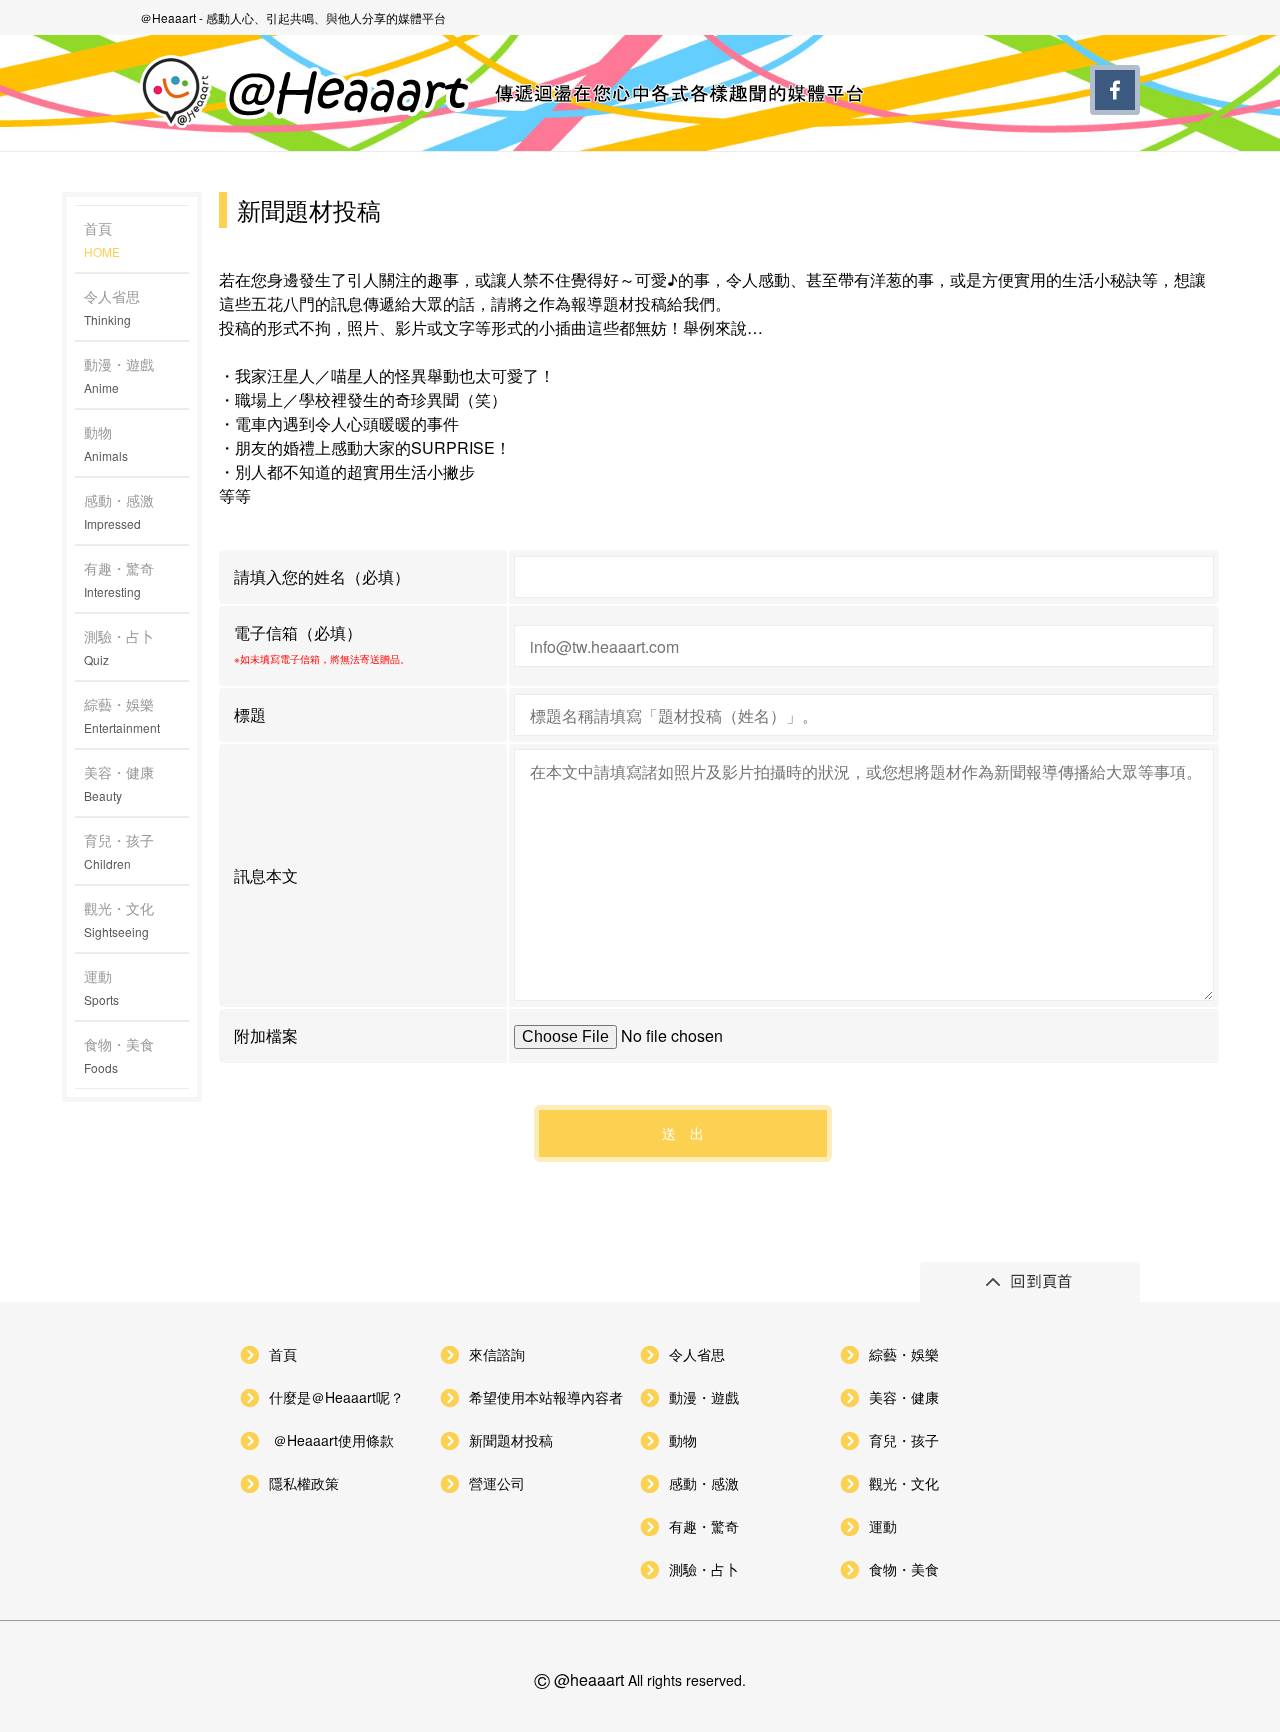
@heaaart (589, 1679)
